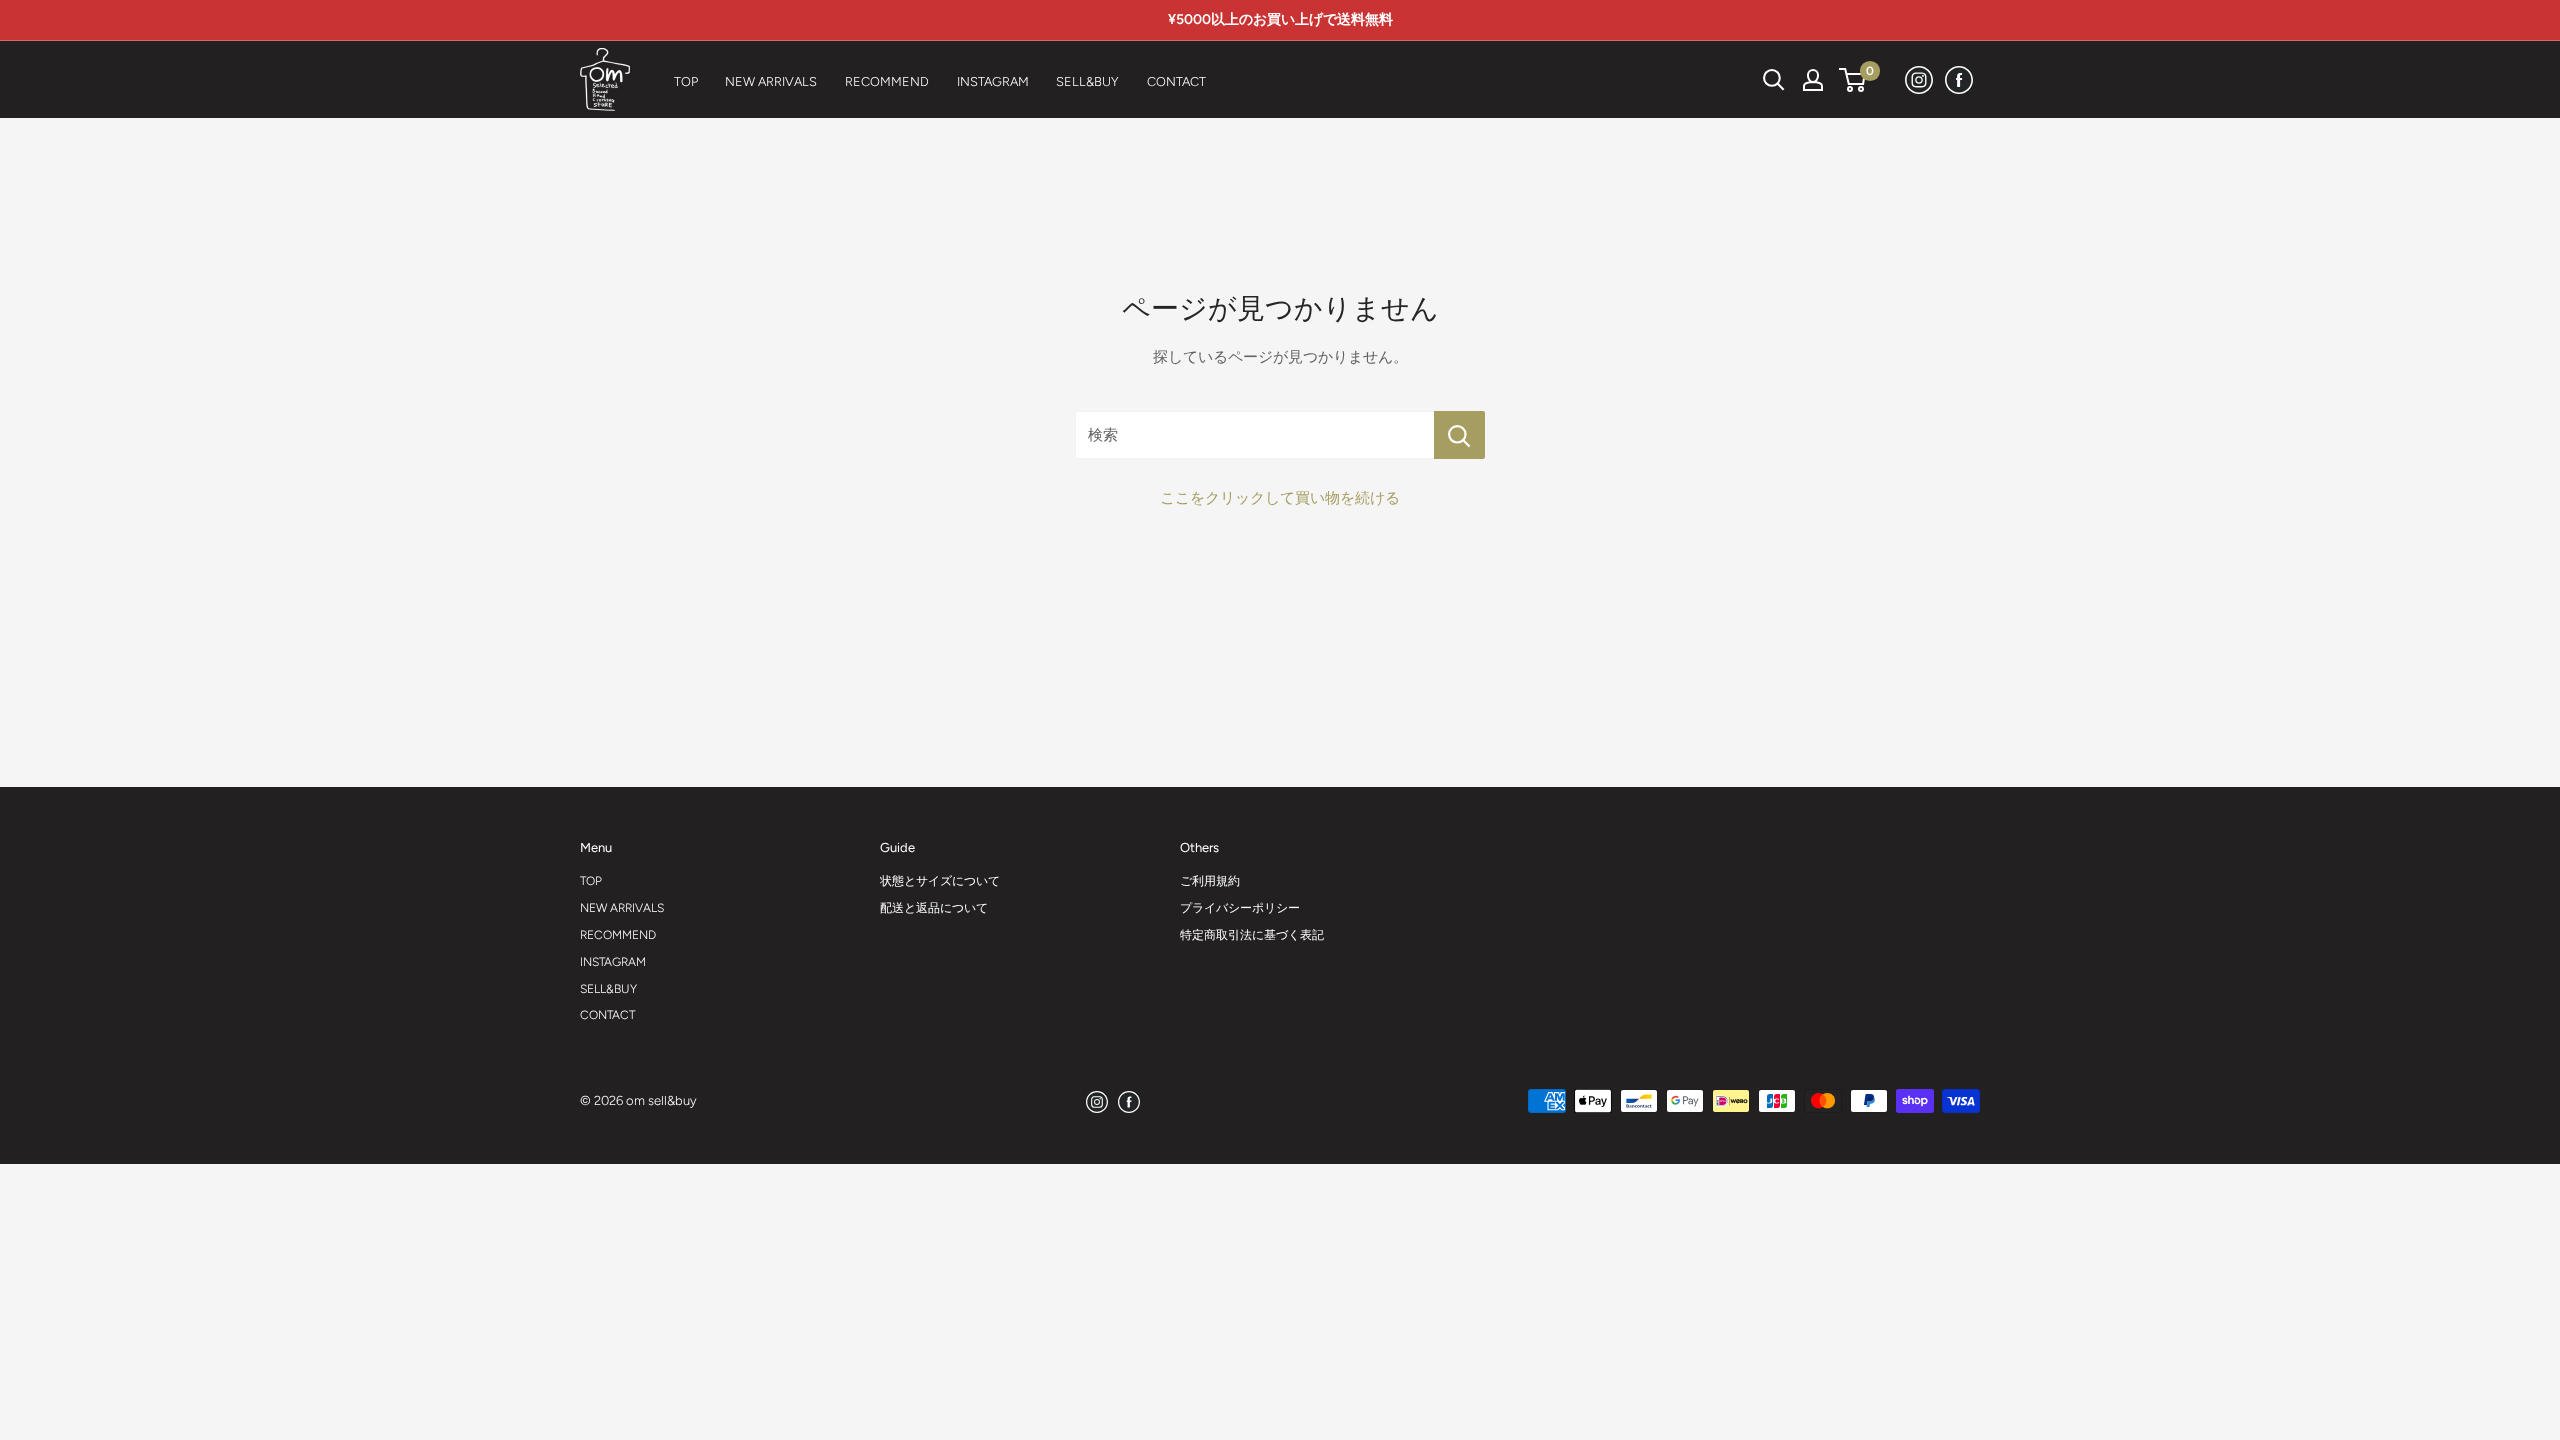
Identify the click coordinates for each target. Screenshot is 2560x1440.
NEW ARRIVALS (622, 908)
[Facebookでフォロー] (1960, 79)
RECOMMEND (618, 935)
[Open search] (1774, 80)
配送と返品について (934, 908)
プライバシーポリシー (1240, 908)
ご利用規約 (1210, 881)
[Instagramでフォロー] (1920, 79)
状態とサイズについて (940, 881)
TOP (591, 881)
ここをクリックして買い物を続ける (1280, 498)
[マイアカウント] (1813, 80)
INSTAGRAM (613, 962)
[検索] (1724, 80)
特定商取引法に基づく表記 (1252, 935)
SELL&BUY (608, 989)
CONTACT (607, 1015)
